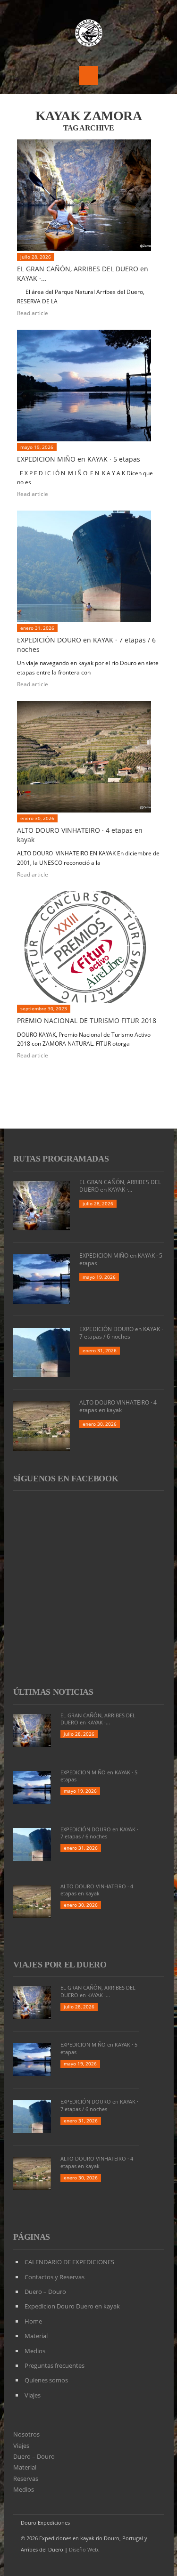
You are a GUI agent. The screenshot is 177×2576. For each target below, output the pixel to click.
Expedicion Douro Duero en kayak (72, 2306)
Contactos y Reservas (55, 2277)
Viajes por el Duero (60, 1965)
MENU (89, 75)
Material (36, 2336)
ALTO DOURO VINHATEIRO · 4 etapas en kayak (118, 1406)
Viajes (33, 2395)
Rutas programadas (61, 1159)
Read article (33, 313)
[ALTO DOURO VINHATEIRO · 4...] (89, 757)
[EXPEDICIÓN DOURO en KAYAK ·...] (89, 566)
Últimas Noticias (53, 1692)
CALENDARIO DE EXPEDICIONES (69, 2262)
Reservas (26, 2478)
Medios (35, 2351)
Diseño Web (84, 2549)
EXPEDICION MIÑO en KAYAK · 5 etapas (79, 459)
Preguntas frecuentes (55, 2365)
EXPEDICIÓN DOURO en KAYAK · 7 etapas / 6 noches (121, 1333)
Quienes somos (46, 2380)
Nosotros (26, 2434)
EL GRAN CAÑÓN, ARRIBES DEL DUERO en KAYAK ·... (120, 1186)
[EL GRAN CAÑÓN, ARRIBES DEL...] (89, 195)
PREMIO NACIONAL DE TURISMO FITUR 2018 (87, 1020)
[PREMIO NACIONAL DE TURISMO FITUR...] (89, 947)
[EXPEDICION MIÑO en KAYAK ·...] (89, 386)
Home (33, 2321)
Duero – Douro (45, 2292)
